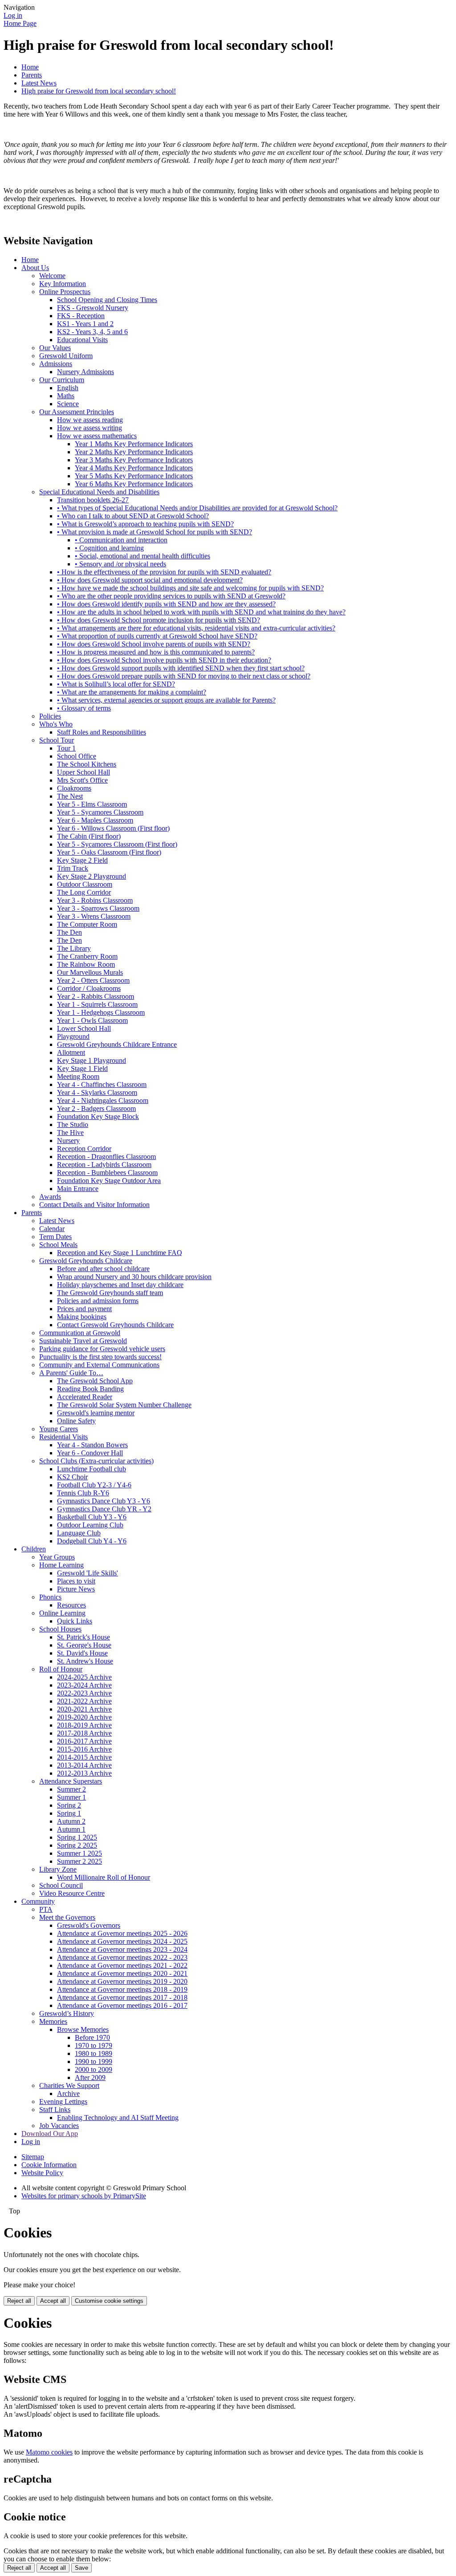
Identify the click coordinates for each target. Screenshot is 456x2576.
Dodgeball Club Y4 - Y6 (92, 1541)
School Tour (57, 740)
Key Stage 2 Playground (92, 876)
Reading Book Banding (90, 1389)
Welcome (52, 276)
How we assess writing (90, 428)
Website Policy (42, 2173)
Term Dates (55, 1237)
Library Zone (58, 1869)
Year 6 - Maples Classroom (95, 820)
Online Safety (76, 1421)
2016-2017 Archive (84, 1741)
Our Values (55, 348)
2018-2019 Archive (84, 1725)
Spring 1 (69, 1813)
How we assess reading (90, 420)
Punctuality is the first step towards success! (100, 1357)
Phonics (50, 1597)
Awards (50, 1197)
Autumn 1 (71, 1829)
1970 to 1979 (94, 2045)
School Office (77, 756)
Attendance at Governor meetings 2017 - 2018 (122, 1997)
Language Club (79, 1533)
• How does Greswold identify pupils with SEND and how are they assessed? (166, 604)
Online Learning (62, 1613)
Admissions (56, 364)
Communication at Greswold (80, 1333)
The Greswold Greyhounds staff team (110, 1293)
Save (81, 2568)
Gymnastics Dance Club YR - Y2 (104, 1509)
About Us (35, 268)
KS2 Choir (72, 1477)
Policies (50, 716)
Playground (73, 1036)
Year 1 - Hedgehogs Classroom (101, 1012)
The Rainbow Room (86, 964)
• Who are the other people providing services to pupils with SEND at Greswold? (171, 596)
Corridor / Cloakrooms (89, 988)
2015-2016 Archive (84, 1749)
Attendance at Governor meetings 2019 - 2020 (122, 1981)
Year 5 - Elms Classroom (92, 804)
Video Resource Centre (72, 1893)
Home (30, 67)
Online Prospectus (65, 292)
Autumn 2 (71, 1821)
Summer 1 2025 (79, 1853)
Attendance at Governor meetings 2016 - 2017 (122, 2005)
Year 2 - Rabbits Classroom (96, 996)
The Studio (73, 1124)
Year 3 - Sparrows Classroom (98, 908)
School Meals (58, 1245)
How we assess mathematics (97, 436)
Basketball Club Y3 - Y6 (92, 1517)
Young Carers (59, 1429)
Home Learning (61, 1565)
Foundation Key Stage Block (98, 1116)
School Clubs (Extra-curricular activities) (96, 1461)
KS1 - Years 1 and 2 (85, 324)
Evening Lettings (63, 2102)
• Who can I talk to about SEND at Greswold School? (133, 516)
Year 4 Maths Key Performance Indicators (134, 468)
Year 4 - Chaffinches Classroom (102, 1084)
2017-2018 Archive (84, 1733)
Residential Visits (63, 1437)
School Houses (60, 1629)
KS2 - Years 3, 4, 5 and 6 (92, 332)
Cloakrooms (74, 788)
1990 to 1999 (94, 2061)
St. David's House (82, 1653)
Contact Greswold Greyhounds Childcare (115, 1325)
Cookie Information (49, 2165)
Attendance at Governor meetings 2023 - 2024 (122, 1949)
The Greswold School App (95, 1381)
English (68, 388)
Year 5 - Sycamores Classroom (100, 812)
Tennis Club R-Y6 (83, 1493)
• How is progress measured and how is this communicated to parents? (156, 652)
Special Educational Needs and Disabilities (99, 492)
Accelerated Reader (85, 1397)
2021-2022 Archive (84, 1701)
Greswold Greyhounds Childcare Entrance (117, 1044)
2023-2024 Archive (84, 1685)
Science (68, 404)
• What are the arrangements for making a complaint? (132, 692)
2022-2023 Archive (84, 1693)
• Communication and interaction (121, 540)
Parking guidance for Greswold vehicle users (102, 1349)
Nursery (68, 1141)
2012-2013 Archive (84, 1773)
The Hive (70, 1133)
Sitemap (33, 2157)
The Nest (70, 796)
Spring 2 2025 (77, 1845)
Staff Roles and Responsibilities (102, 732)
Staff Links (55, 2110)
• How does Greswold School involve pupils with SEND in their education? (164, 660)
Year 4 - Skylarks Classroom (97, 1092)
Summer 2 (71, 1789)
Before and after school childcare (103, 1269)
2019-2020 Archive (84, 1717)
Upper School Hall (83, 772)
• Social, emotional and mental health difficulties (142, 556)
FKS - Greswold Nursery (93, 308)
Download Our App (50, 2134)
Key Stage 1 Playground (92, 1060)
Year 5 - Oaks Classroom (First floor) (109, 852)
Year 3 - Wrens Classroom (94, 916)
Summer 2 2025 (79, 1861)
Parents (32, 75)
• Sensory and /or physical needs (120, 564)
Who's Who (56, 724)
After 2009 (90, 2077)
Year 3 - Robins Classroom (95, 900)
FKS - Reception (81, 316)
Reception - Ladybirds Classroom (104, 1165)
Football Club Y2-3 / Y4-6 (94, 1485)
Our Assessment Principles (77, 412)
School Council (61, 1885)
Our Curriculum (62, 380)
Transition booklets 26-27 (93, 500)
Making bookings (82, 1317)
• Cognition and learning (109, 548)
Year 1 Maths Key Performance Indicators (134, 444)
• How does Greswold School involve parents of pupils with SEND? (154, 644)
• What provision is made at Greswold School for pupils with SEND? (155, 532)
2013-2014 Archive (84, 1765)
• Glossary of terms (84, 708)
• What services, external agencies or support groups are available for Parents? (166, 700)
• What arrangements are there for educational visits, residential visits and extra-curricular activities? (196, 628)
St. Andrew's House (85, 1661)
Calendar (52, 1229)
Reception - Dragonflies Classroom (106, 1157)
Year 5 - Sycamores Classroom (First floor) (117, 844)
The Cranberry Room (87, 956)
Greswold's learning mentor (96, 1413)
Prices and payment (84, 1309)
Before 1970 (92, 2037)
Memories (53, 2021)
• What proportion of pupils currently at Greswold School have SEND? (157, 636)
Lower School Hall (84, 1028)
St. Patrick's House (83, 1637)
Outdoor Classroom (85, 884)
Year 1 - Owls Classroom (92, 1020)
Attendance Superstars (71, 1781)
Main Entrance (78, 1189)
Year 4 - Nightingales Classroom (103, 1100)
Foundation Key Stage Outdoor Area (109, 1181)
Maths (66, 396)
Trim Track (73, 868)
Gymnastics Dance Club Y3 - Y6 (104, 1501)
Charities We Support (69, 2085)
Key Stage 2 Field (82, 860)
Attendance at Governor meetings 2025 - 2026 (122, 1933)
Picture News (76, 1589)
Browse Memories (83, 2029)
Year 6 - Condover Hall (90, 1453)
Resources (71, 1605)
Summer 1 (71, 1797)
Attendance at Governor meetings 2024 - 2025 (122, 1941)
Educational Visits (82, 340)
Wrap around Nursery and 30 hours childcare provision (134, 1277)
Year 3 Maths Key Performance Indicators (134, 460)
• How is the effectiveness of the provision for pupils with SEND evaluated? (164, 572)
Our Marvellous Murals (90, 972)
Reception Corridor (84, 1149)
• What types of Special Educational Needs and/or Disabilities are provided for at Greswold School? (197, 508)
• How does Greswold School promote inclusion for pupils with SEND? (159, 620)
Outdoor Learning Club (90, 1525)
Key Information (63, 284)
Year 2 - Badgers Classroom (96, 1108)
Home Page (20, 23)
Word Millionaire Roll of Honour (104, 1877)
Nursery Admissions (85, 372)
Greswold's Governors (89, 1925)
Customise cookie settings (109, 2301)
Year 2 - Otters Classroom (93, 980)
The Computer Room (87, 924)
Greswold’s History (67, 2013)
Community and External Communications (99, 1365)
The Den (69, 932)
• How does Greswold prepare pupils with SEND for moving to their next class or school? (184, 676)
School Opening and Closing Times (107, 300)
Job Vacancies (59, 2126)
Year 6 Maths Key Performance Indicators (134, 484)
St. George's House (84, 1645)
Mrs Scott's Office (82, 780)
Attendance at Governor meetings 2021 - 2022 (122, 1965)
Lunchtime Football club (92, 1469)
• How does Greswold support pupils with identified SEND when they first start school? (181, 668)
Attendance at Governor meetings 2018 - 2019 (122, 1989)
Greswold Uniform (66, 356)
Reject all (19, 2301)
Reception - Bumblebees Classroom (107, 1173)
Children (34, 1549)
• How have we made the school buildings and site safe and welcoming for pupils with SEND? (190, 588)
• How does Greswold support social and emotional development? (150, 580)
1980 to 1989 (94, 2053)
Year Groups (57, 1557)
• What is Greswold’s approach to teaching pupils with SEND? (145, 524)
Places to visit (76, 1581)
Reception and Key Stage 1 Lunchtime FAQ (120, 1253)
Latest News (39, 83)
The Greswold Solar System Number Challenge (124, 1405)
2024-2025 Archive (84, 1677)
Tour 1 (66, 748)
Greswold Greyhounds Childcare (86, 1261)
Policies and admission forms (98, 1301)
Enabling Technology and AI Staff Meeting (118, 2118)
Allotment (71, 1052)
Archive (68, 2094)
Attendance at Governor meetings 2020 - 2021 (122, 1973)
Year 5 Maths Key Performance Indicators (134, 476)
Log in (13, 15)
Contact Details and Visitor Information (94, 1205)
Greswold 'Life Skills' (88, 1573)
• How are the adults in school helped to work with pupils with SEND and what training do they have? (201, 612)
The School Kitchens (87, 764)
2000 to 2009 (94, 2069)
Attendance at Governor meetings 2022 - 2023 (122, 1957)
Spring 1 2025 (77, 1837)
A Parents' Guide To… (71, 1373)
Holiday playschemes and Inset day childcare (120, 1285)
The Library (74, 948)
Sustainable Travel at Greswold (83, 1341)
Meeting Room (78, 1076)
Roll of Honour (61, 1669)
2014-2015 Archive (84, 1757)
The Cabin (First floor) (89, 836)
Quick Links (75, 1621)
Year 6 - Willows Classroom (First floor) (113, 828)
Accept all (53, 2301)
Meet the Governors (67, 1917)
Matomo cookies (49, 2452)
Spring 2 (69, 1805)
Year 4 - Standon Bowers (92, 1445)
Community (38, 1901)
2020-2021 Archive (84, 1709)
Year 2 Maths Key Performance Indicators (134, 452)
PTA (46, 1909)
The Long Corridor (84, 892)
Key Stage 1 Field (82, 1068)
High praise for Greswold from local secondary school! (99, 91)
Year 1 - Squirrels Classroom (97, 1004)
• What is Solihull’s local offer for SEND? (116, 684)
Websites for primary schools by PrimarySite (84, 2196)
